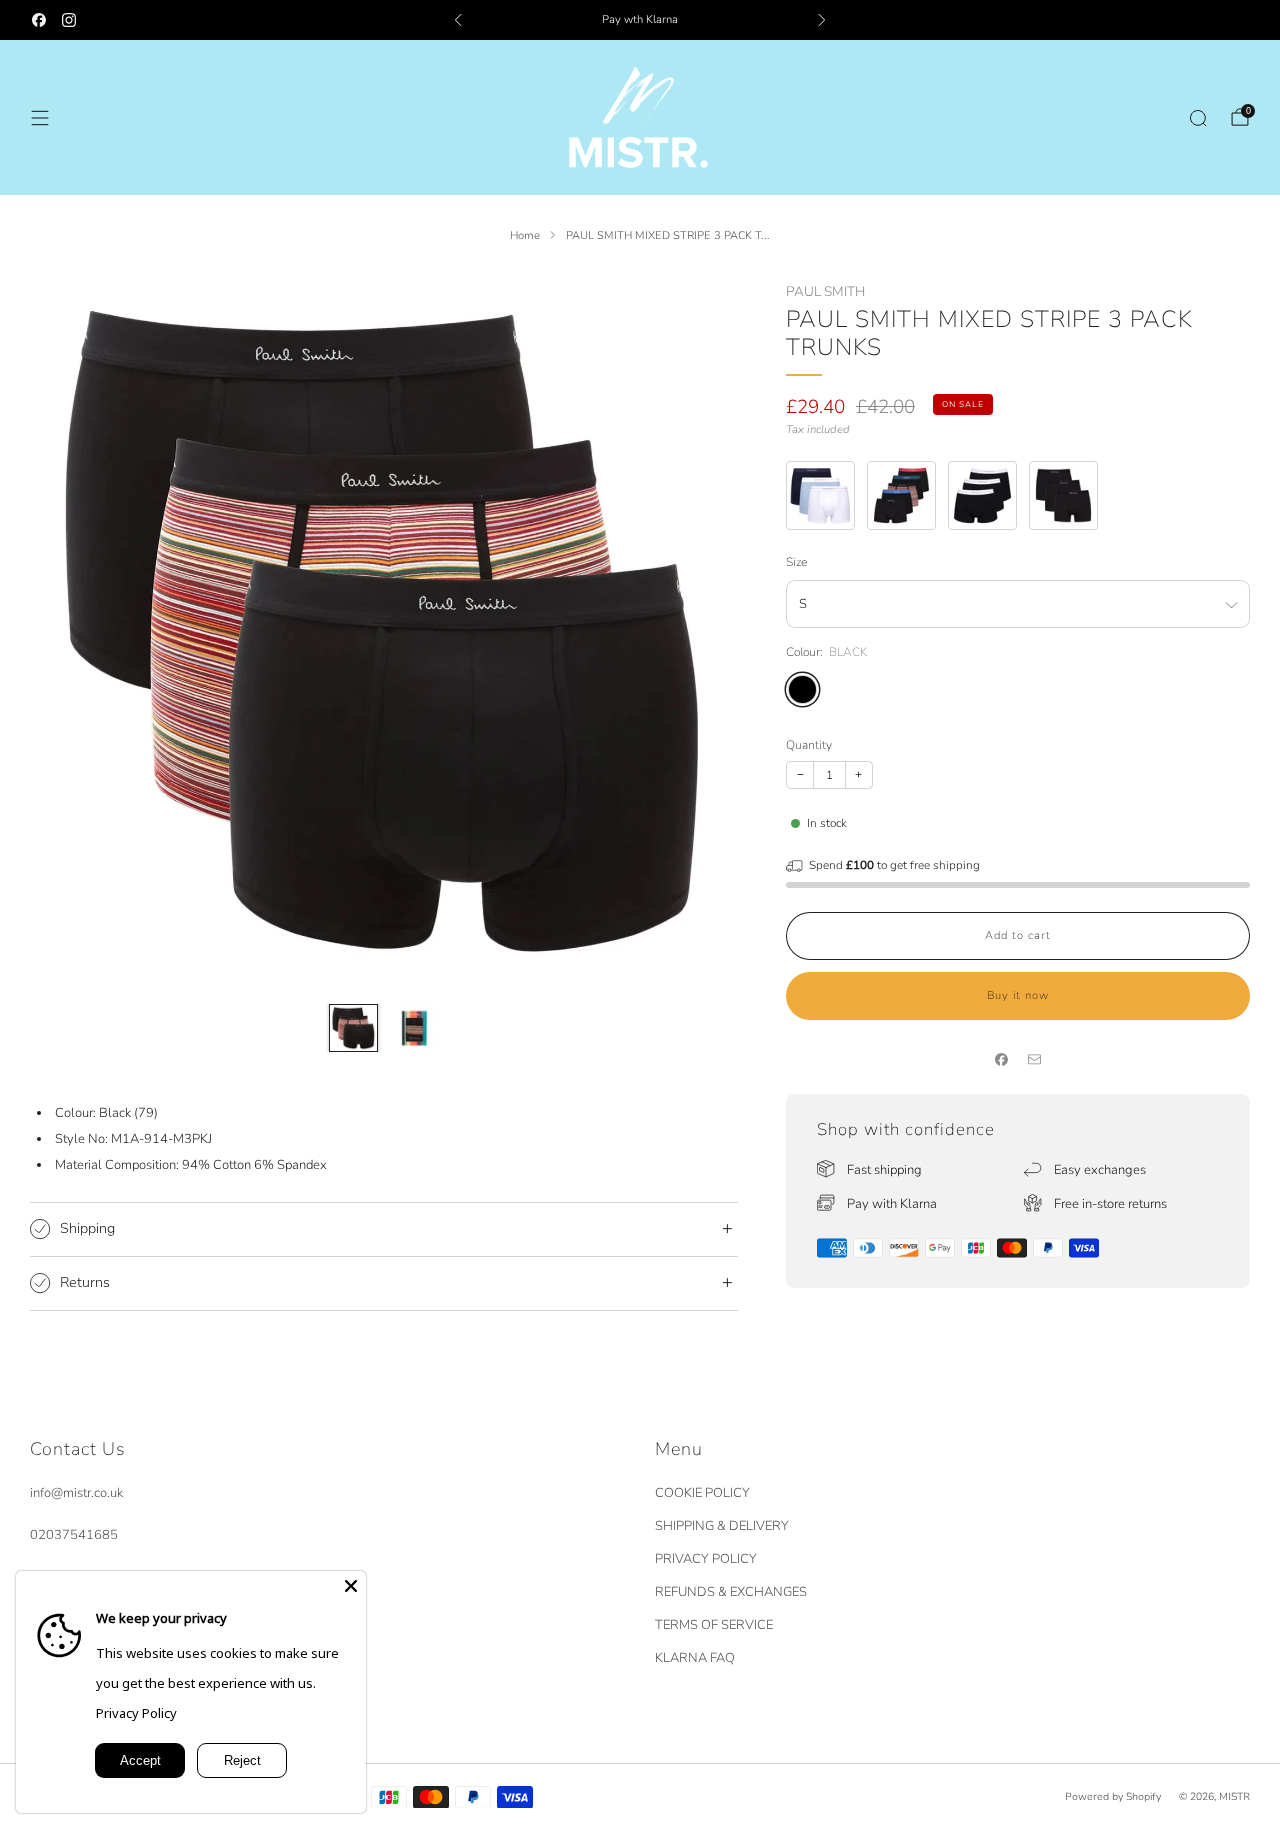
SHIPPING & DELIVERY (722, 1526)
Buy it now (1018, 995)
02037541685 (74, 1535)
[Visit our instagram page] (69, 20)
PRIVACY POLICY (706, 1559)
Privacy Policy (136, 1713)
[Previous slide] (69, 632)
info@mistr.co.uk (76, 1493)
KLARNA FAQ (695, 1658)
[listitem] (639, 20)
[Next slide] (699, 632)
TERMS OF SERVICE (714, 1625)
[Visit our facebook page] (39, 20)
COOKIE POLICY (702, 1493)
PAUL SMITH (825, 291)
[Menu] (40, 118)
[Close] (351, 1586)
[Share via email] (1035, 1060)
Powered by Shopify (1113, 1796)
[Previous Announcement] (458, 20)
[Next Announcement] (822, 20)
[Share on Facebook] (1002, 1060)
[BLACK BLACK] (802, 689)
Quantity (809, 745)
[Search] (1198, 118)
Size (796, 562)
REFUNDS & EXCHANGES (731, 1592)
